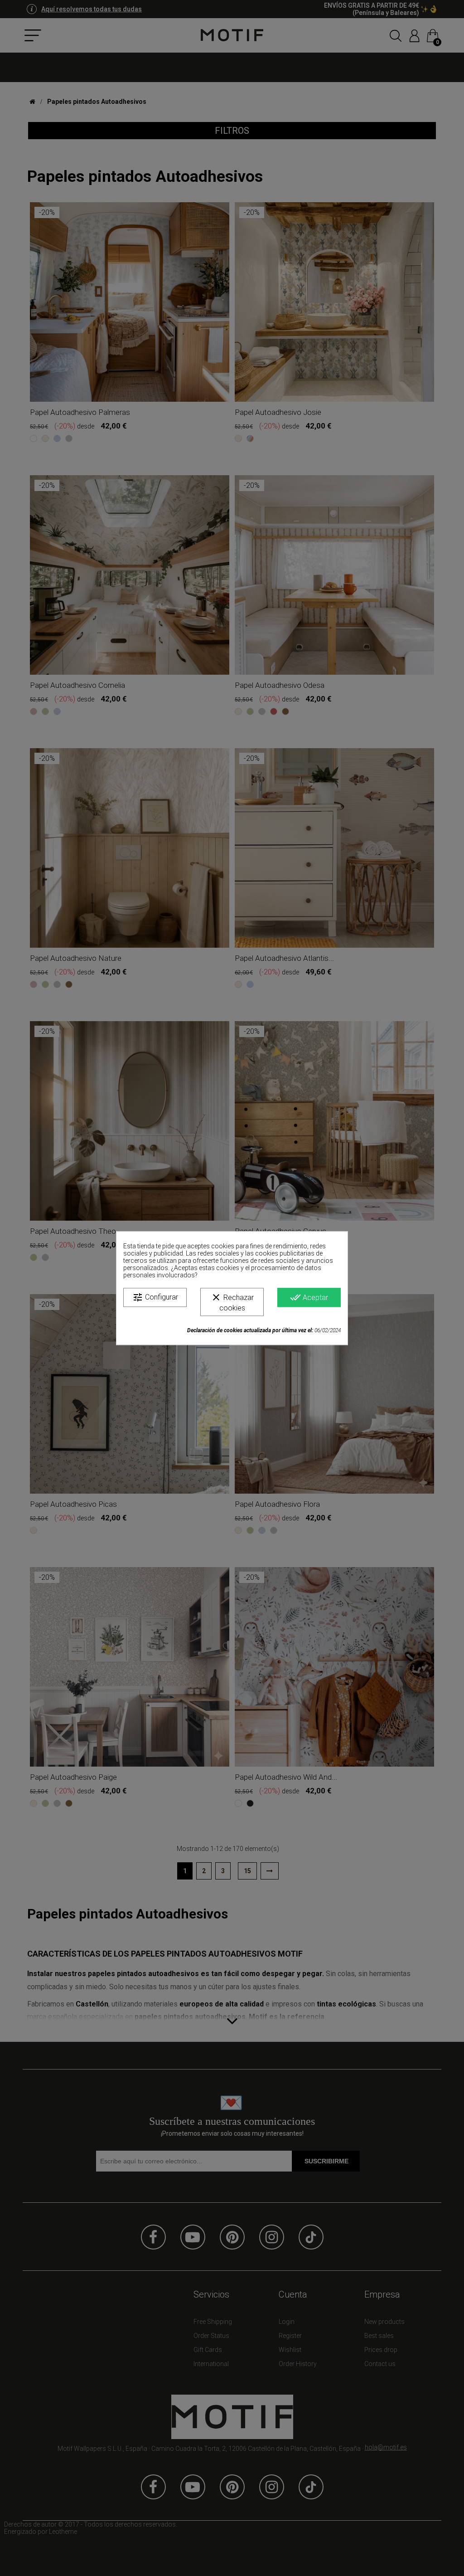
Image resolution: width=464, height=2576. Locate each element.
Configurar (155, 1297)
